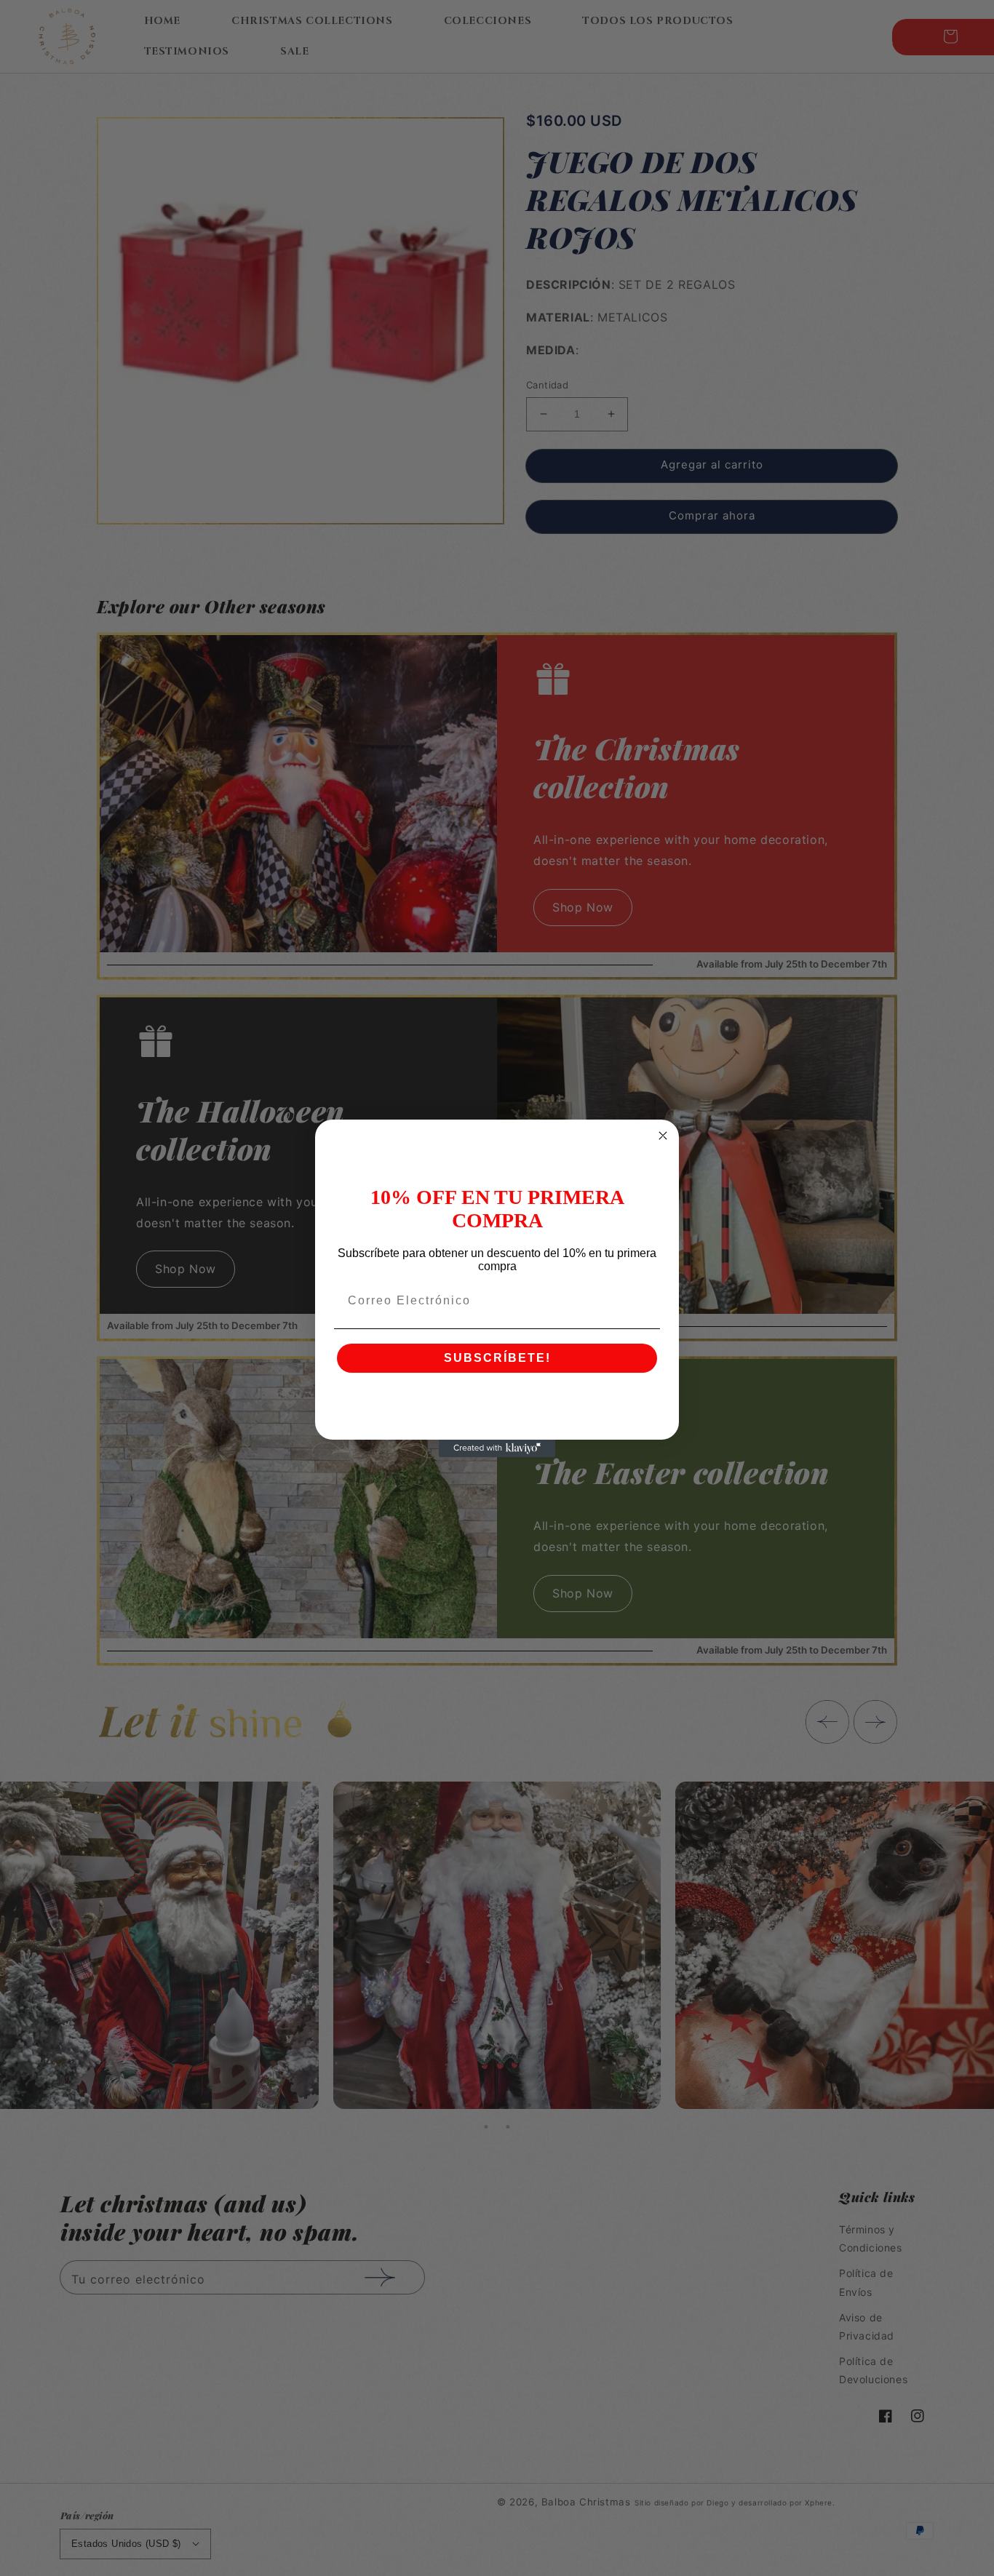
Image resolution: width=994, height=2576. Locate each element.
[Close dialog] (663, 1136)
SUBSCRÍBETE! (497, 1358)
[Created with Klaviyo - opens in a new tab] (497, 1448)
